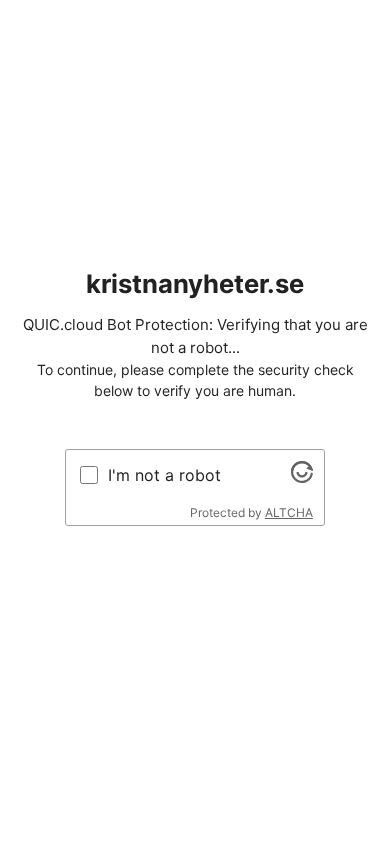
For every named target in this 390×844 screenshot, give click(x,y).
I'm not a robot (164, 475)
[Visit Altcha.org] (302, 477)
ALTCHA (289, 512)
